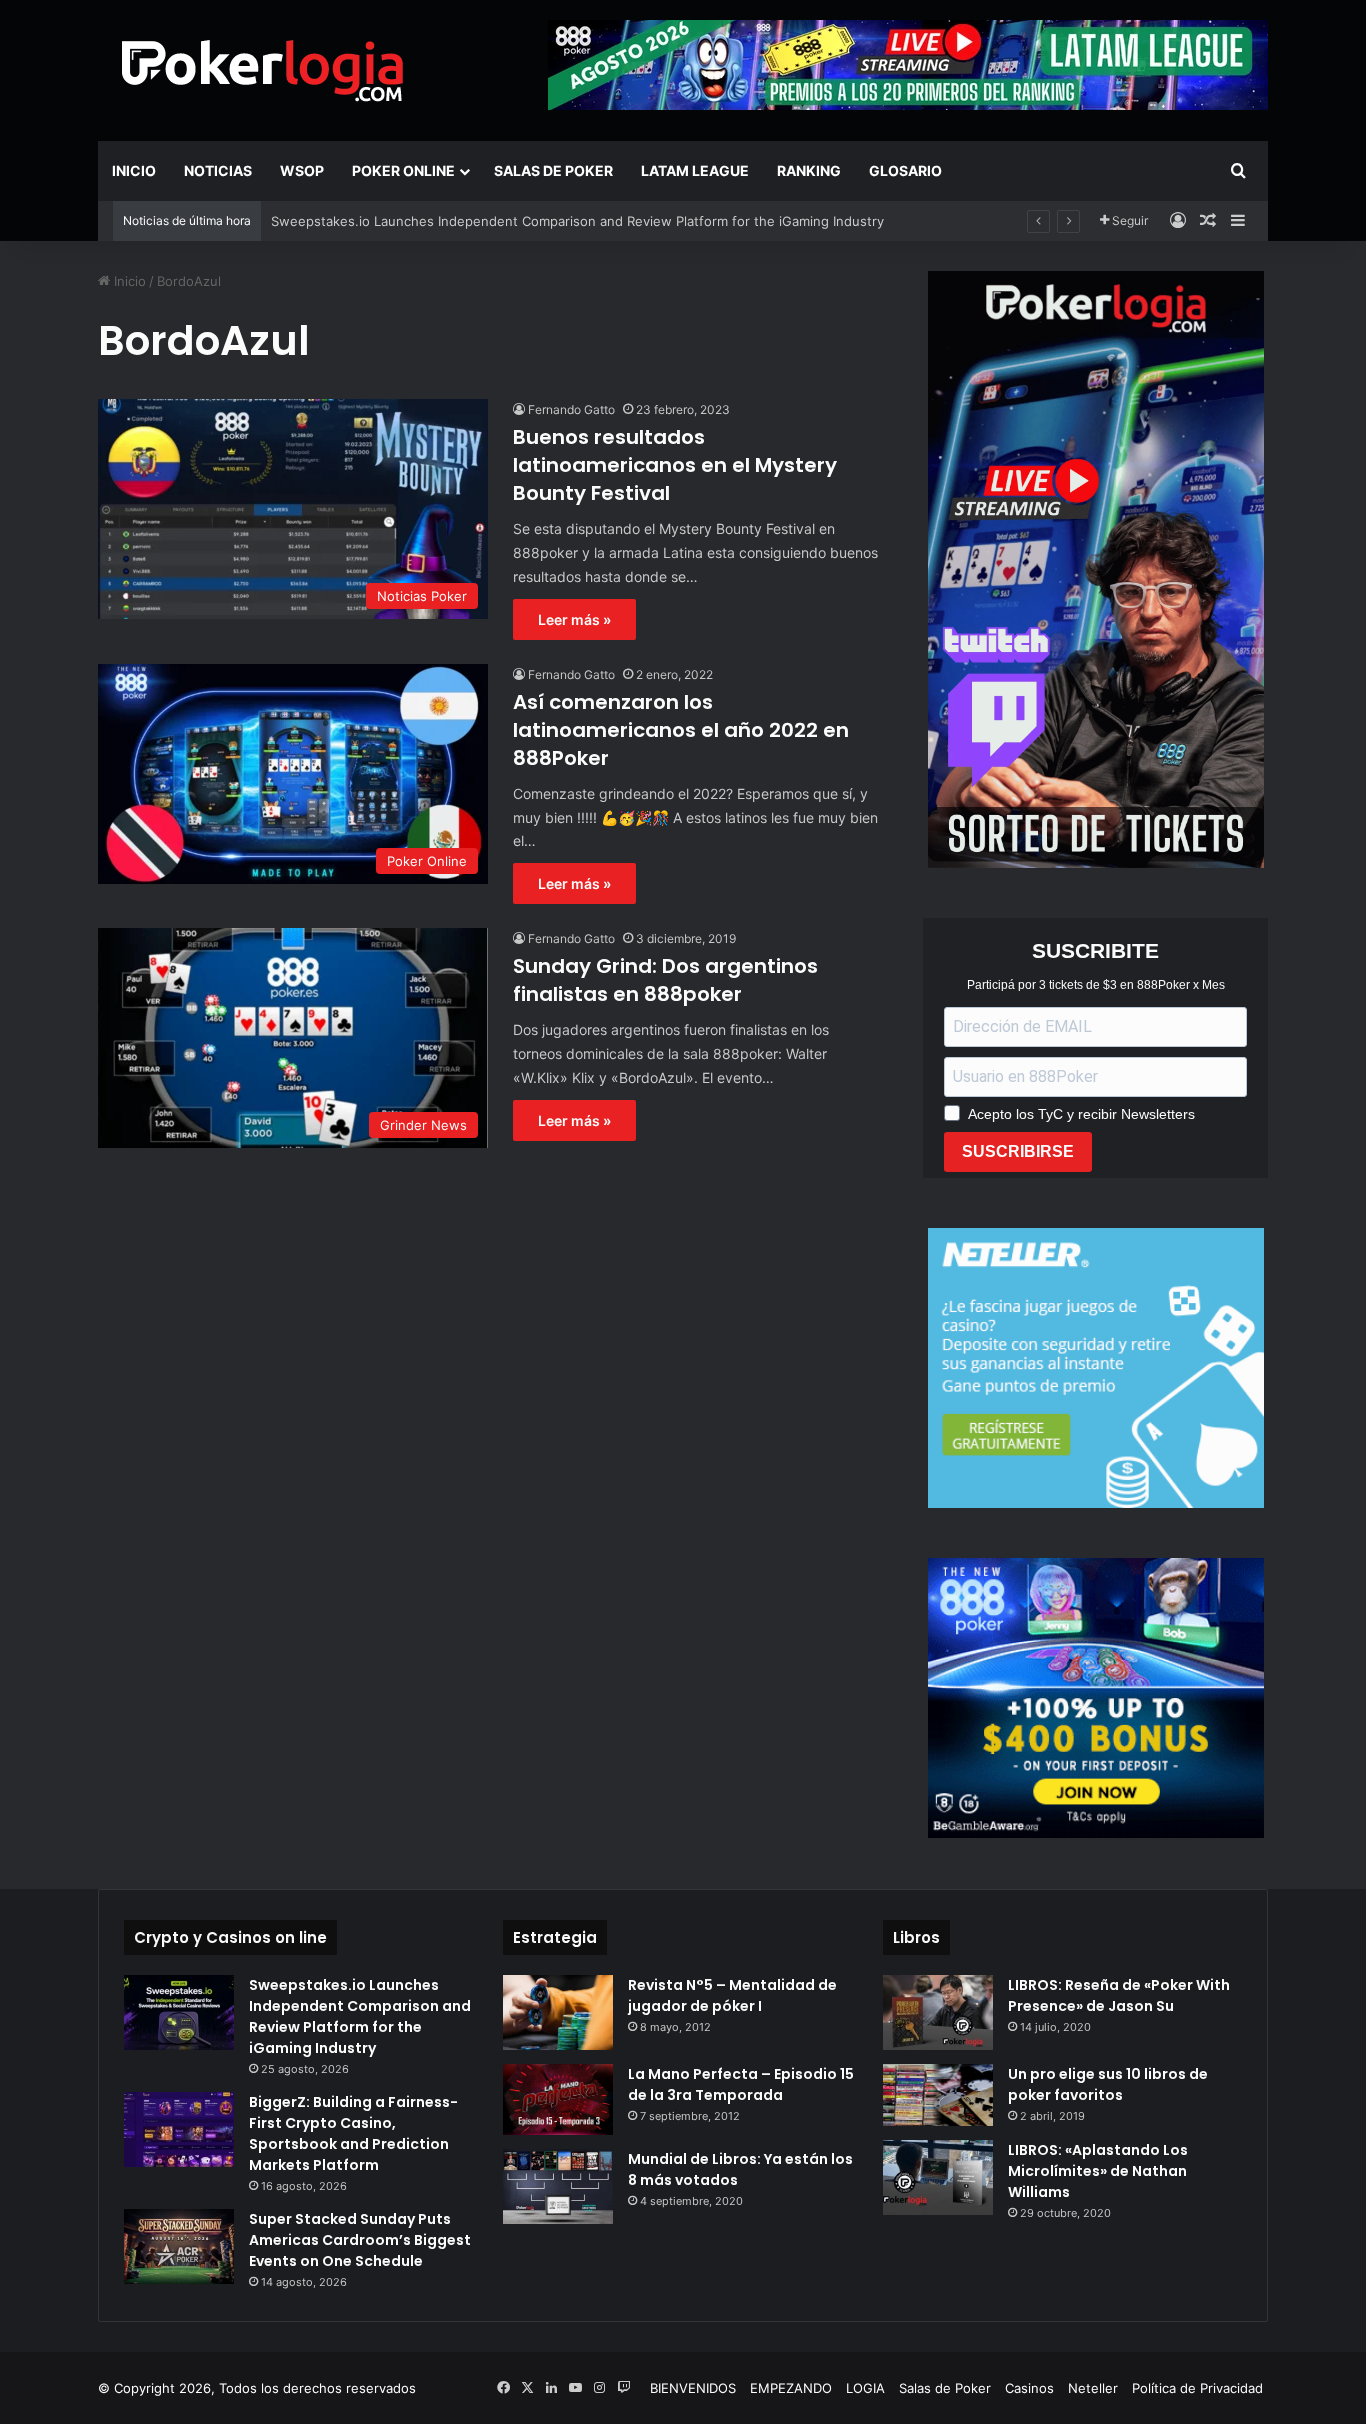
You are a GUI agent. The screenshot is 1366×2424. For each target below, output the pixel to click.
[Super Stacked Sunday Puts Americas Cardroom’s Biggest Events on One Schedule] (179, 2246)
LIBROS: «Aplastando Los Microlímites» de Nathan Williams (1098, 2171)
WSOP (302, 170)
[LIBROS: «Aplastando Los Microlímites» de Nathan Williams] (938, 2177)
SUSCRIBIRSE (1018, 1151)
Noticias (218, 170)
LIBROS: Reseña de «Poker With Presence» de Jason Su (1119, 1995)
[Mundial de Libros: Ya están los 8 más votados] (558, 2186)
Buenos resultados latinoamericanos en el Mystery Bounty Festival (675, 465)
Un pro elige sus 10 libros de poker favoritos (1108, 2084)
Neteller (1093, 2388)
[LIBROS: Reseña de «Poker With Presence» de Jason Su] (938, 2012)
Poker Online (403, 170)
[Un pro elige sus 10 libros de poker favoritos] (938, 2095)
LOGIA (865, 2388)
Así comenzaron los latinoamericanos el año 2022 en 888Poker (681, 730)
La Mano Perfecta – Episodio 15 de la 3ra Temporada (741, 2084)
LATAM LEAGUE (695, 170)
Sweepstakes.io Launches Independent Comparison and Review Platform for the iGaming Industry (577, 221)
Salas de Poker (553, 170)
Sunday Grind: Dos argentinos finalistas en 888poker (665, 980)
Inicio (134, 170)
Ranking (809, 170)
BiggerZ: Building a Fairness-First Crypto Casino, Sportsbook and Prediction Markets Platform (353, 2133)
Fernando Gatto (571, 409)
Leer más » (574, 619)
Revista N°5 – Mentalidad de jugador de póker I (732, 1995)
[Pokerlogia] (263, 70)
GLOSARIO (905, 170)
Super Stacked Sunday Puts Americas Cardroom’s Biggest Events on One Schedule (360, 2240)
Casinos (1029, 2388)
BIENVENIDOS (693, 2388)
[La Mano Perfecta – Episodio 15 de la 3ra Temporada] (558, 2099)
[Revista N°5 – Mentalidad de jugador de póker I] (558, 2012)
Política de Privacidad (1197, 2388)
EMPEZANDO (791, 2388)
